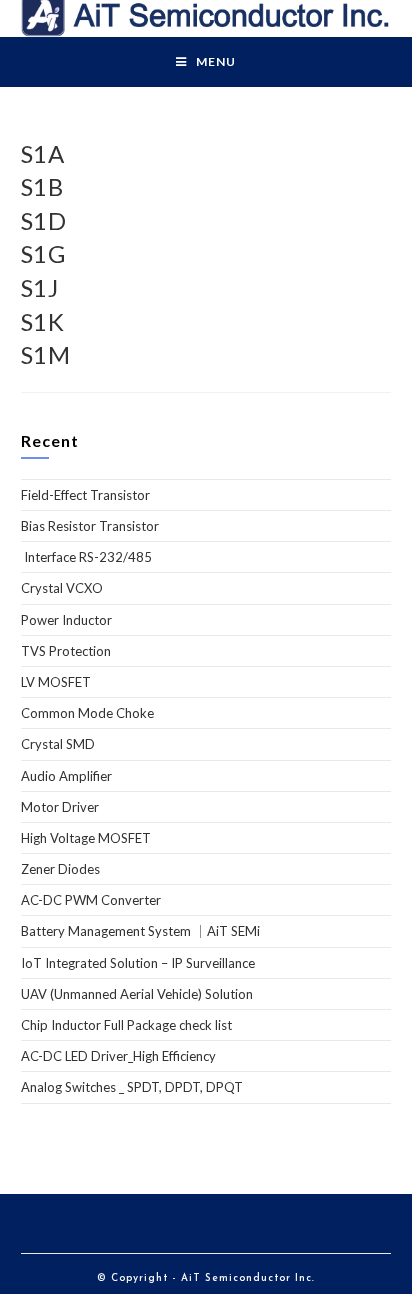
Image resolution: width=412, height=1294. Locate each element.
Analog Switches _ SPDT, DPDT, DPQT (132, 1087)
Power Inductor (66, 620)
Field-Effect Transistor (85, 495)
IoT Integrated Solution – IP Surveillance (138, 963)
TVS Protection (66, 651)
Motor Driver (60, 807)
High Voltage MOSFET (86, 838)
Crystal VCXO (62, 588)
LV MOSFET (56, 682)
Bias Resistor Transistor (90, 526)
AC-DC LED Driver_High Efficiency (118, 1056)
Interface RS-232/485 (86, 557)
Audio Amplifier (66, 776)
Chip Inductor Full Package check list (126, 1025)
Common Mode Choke (87, 713)
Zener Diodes (60, 869)
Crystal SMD (58, 744)
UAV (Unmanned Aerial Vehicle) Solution (137, 994)
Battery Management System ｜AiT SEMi (140, 931)
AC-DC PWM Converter (91, 900)
